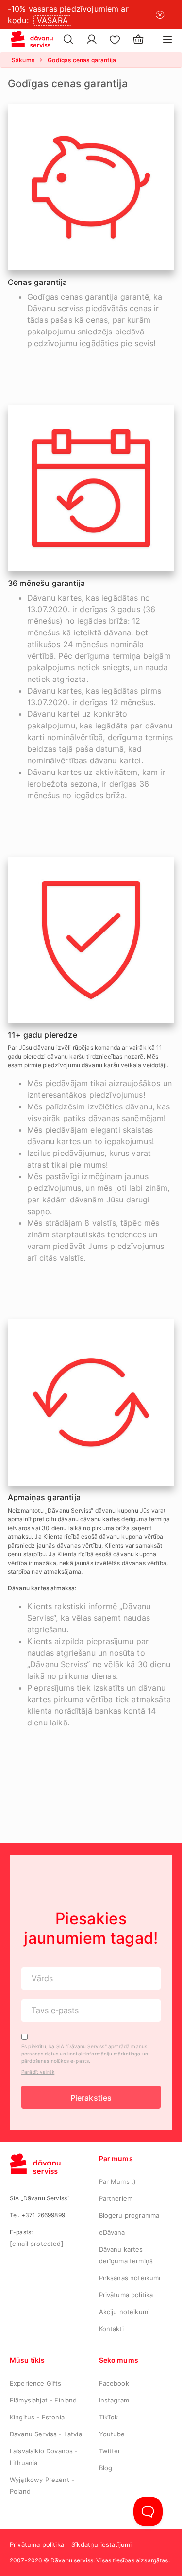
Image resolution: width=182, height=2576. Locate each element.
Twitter (110, 2451)
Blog (106, 2468)
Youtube (112, 2434)
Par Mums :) (118, 2181)
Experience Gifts (36, 2383)
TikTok (109, 2417)
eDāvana (112, 2232)
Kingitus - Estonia (37, 2417)
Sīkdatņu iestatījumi (101, 2544)
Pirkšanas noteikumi (130, 2278)
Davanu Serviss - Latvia (46, 2434)
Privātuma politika (126, 2295)
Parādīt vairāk (38, 2072)
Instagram (114, 2400)
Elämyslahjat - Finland (43, 2400)
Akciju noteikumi (124, 2312)
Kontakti (111, 2329)
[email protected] (37, 2244)
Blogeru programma (129, 2215)
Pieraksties (91, 2098)
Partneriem (116, 2198)
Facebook (114, 2383)
